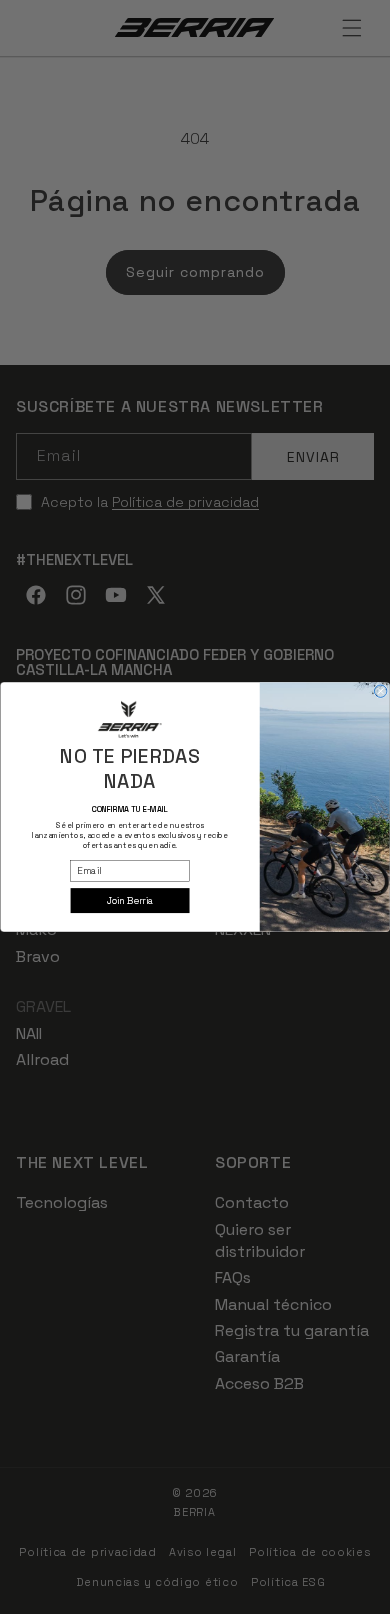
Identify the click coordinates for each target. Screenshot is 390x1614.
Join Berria (130, 900)
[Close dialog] (380, 691)
